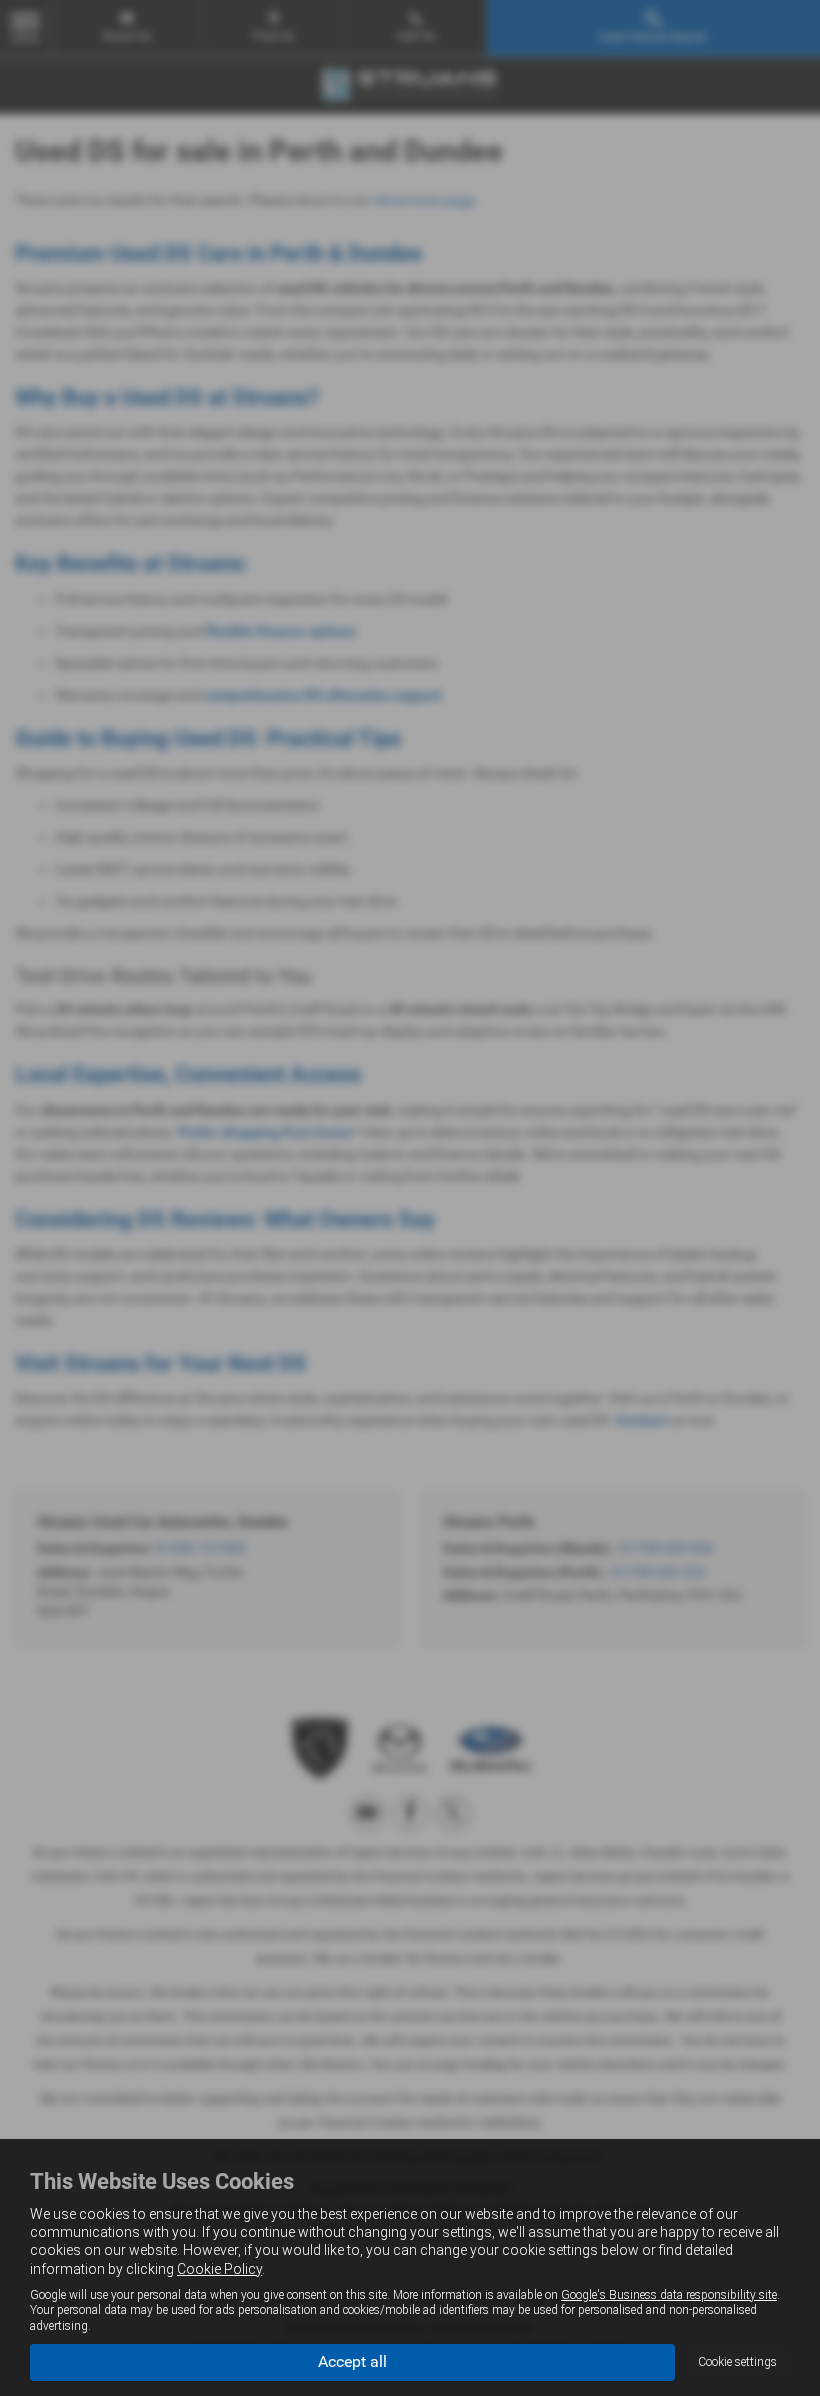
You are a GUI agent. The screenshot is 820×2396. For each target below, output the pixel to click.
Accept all (352, 2361)
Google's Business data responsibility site (669, 2295)
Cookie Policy (219, 2269)
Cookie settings (737, 2362)
